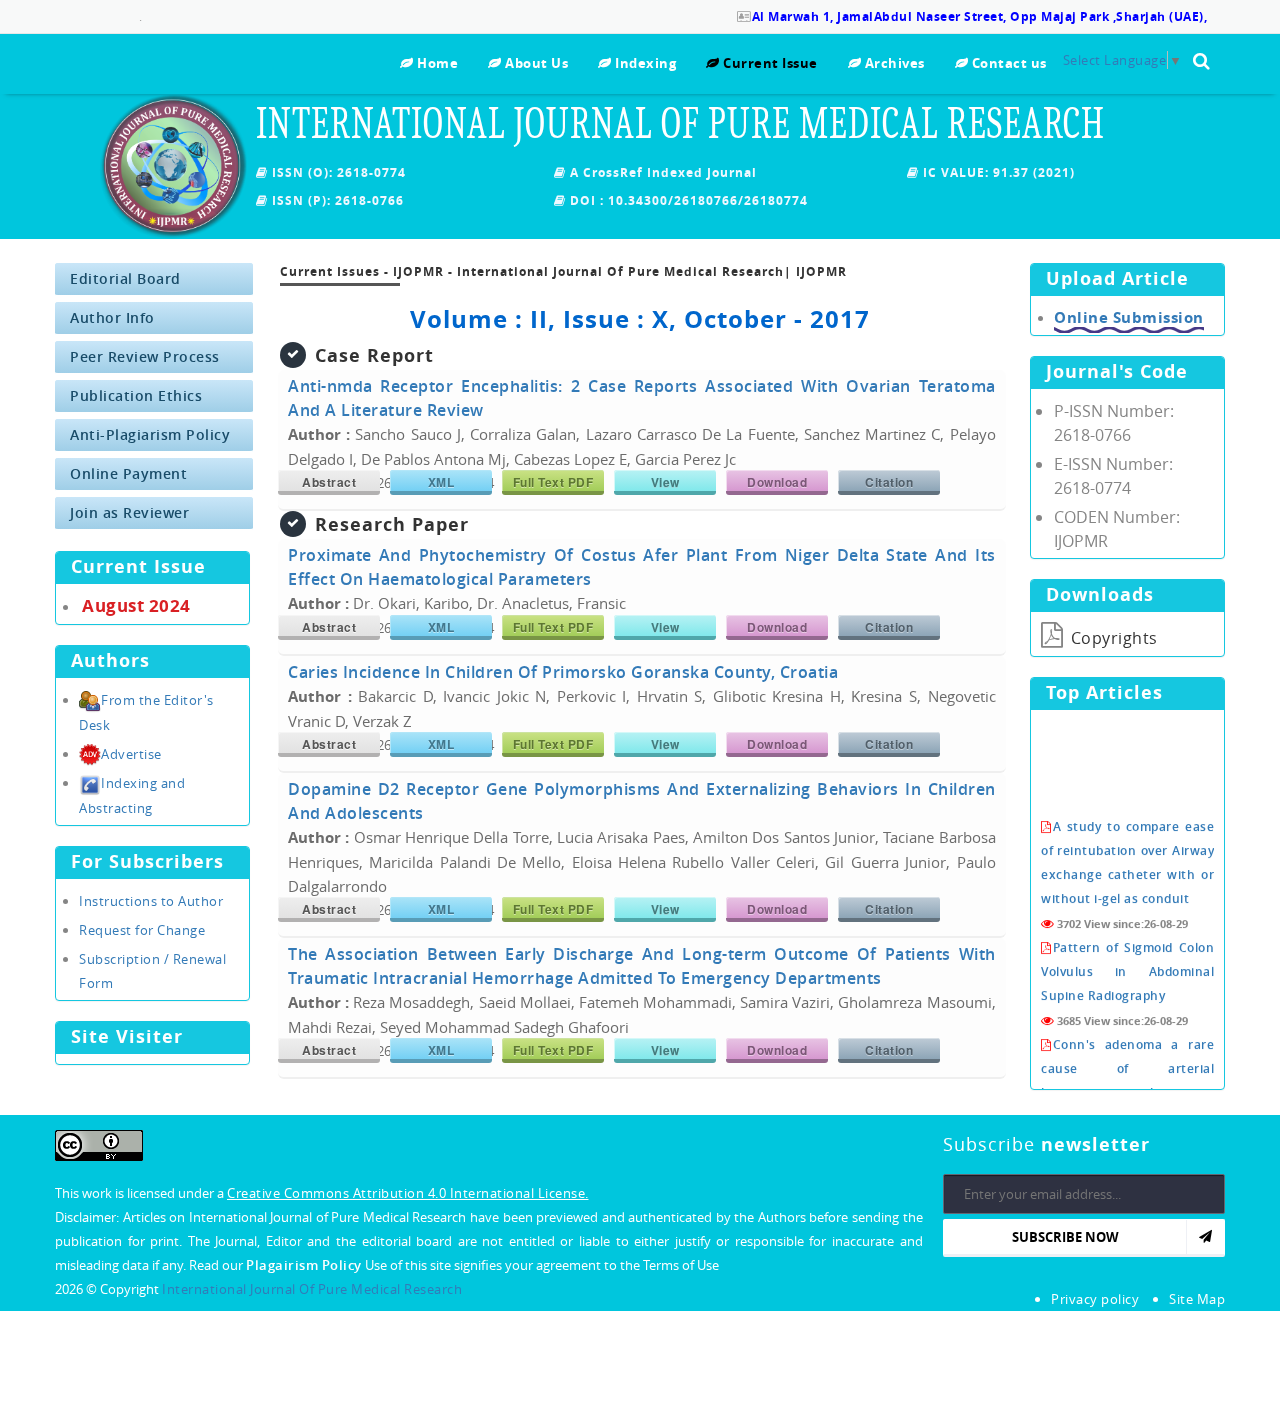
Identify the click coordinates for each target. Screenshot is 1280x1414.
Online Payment (128, 473)
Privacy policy (1095, 1299)
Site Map (1197, 1299)
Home (436, 63)
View (665, 482)
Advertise (131, 754)
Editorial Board (125, 278)
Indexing (644, 63)
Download (777, 482)
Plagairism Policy (305, 1265)
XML (441, 482)
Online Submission (1129, 317)
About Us (535, 63)
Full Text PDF (553, 482)
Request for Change (142, 930)
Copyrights (1112, 638)
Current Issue (769, 63)
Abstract (329, 482)
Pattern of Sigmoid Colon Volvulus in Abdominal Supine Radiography (1127, 954)
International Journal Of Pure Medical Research (312, 1289)
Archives (893, 63)
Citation (889, 482)
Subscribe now (1065, 1237)
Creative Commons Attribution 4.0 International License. (408, 1193)
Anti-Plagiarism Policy (150, 434)
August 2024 (136, 605)
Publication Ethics (136, 395)
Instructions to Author (151, 901)
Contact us (1007, 63)
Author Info (112, 317)
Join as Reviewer (129, 512)
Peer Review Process (145, 356)
